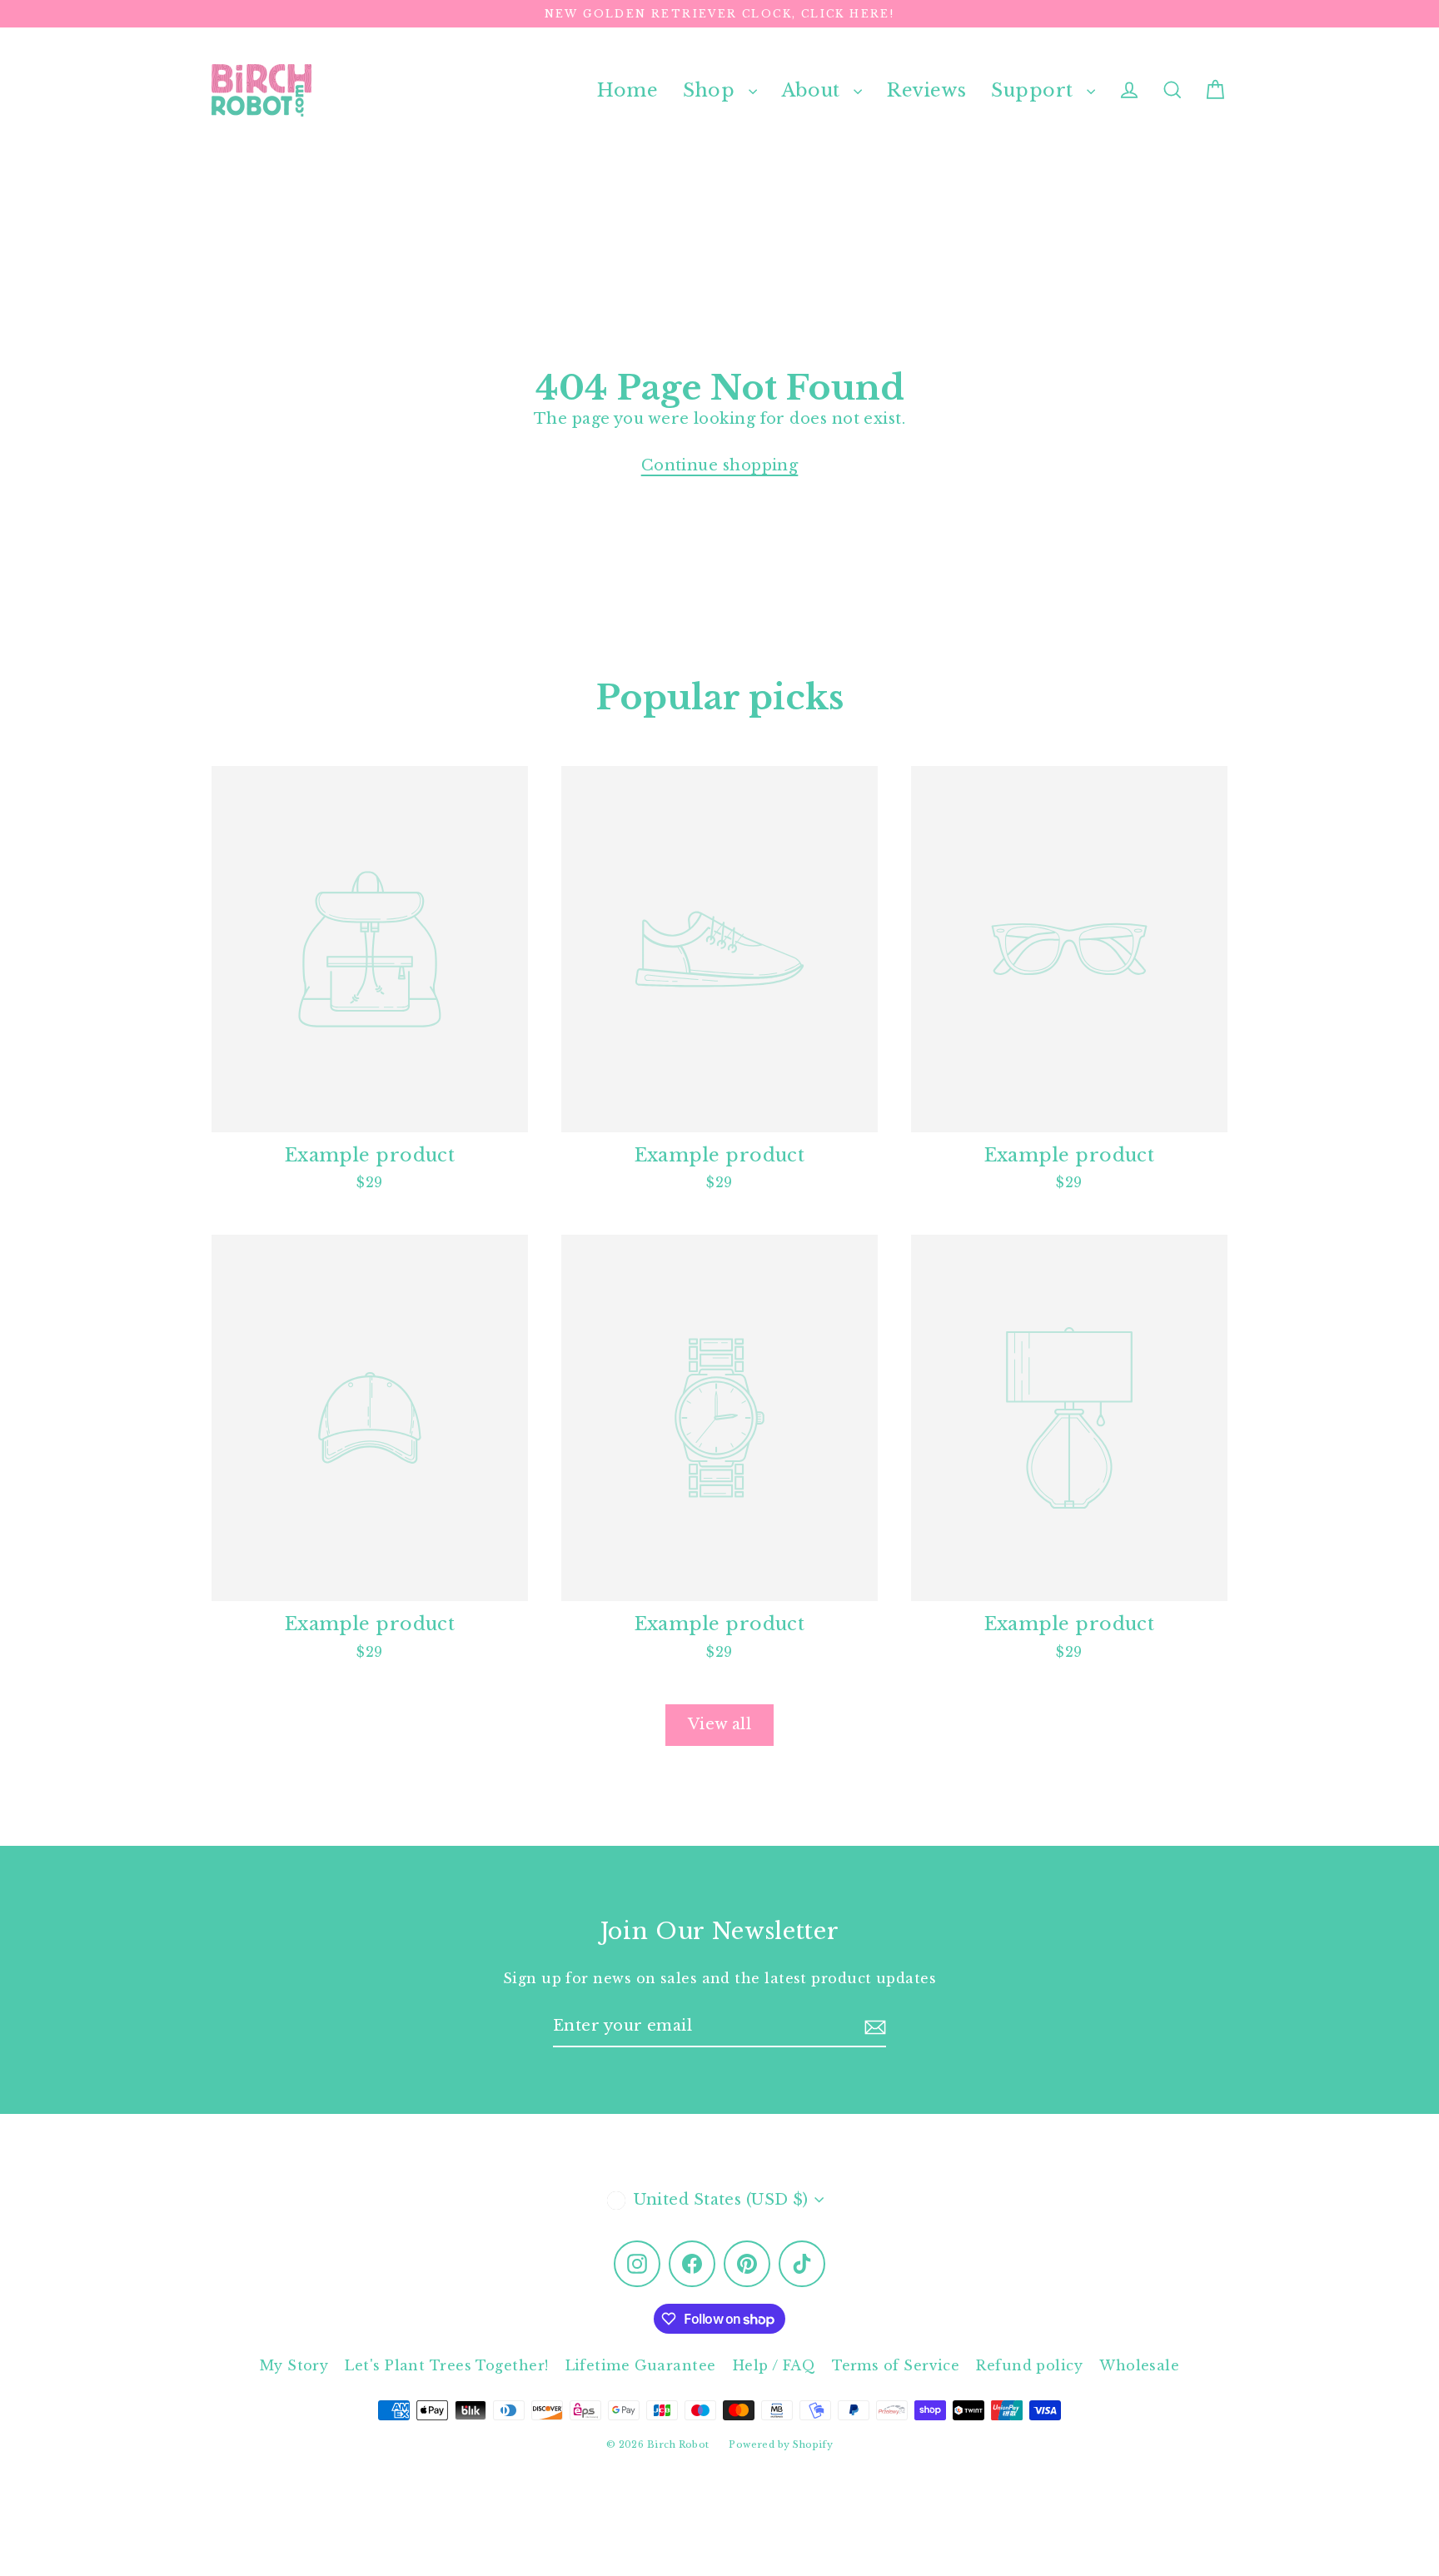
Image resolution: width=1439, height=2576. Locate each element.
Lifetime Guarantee (641, 2365)
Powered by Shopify (781, 2444)
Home (627, 90)
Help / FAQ (774, 2365)
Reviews (926, 90)
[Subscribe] (875, 2027)
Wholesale (1139, 2365)
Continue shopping (720, 465)
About (814, 90)
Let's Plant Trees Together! (446, 2365)
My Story (294, 2365)
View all (720, 1724)
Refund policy (1029, 2365)
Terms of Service (896, 2365)
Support (1035, 90)
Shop (711, 90)
